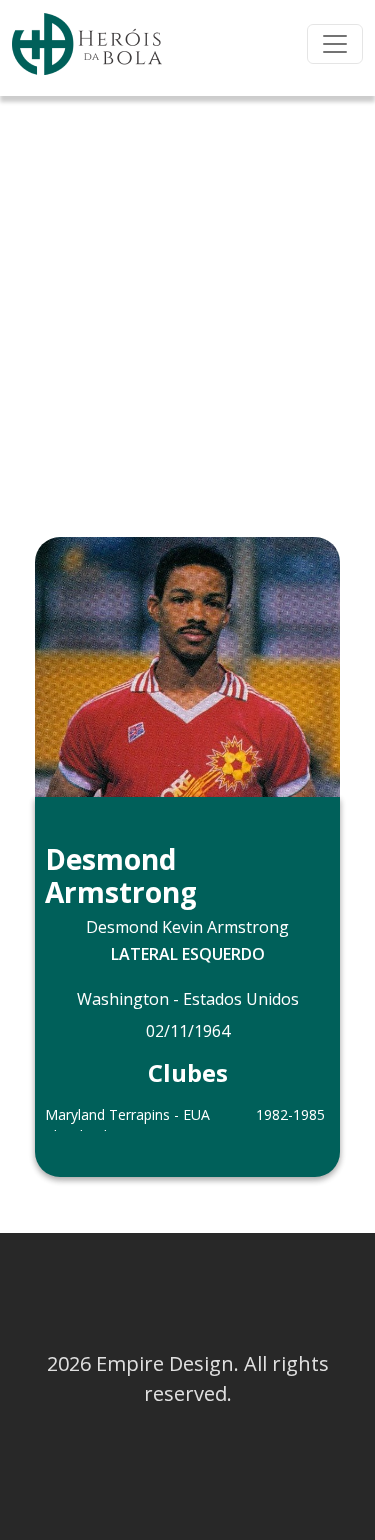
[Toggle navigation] (335, 44)
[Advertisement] (187, 293)
